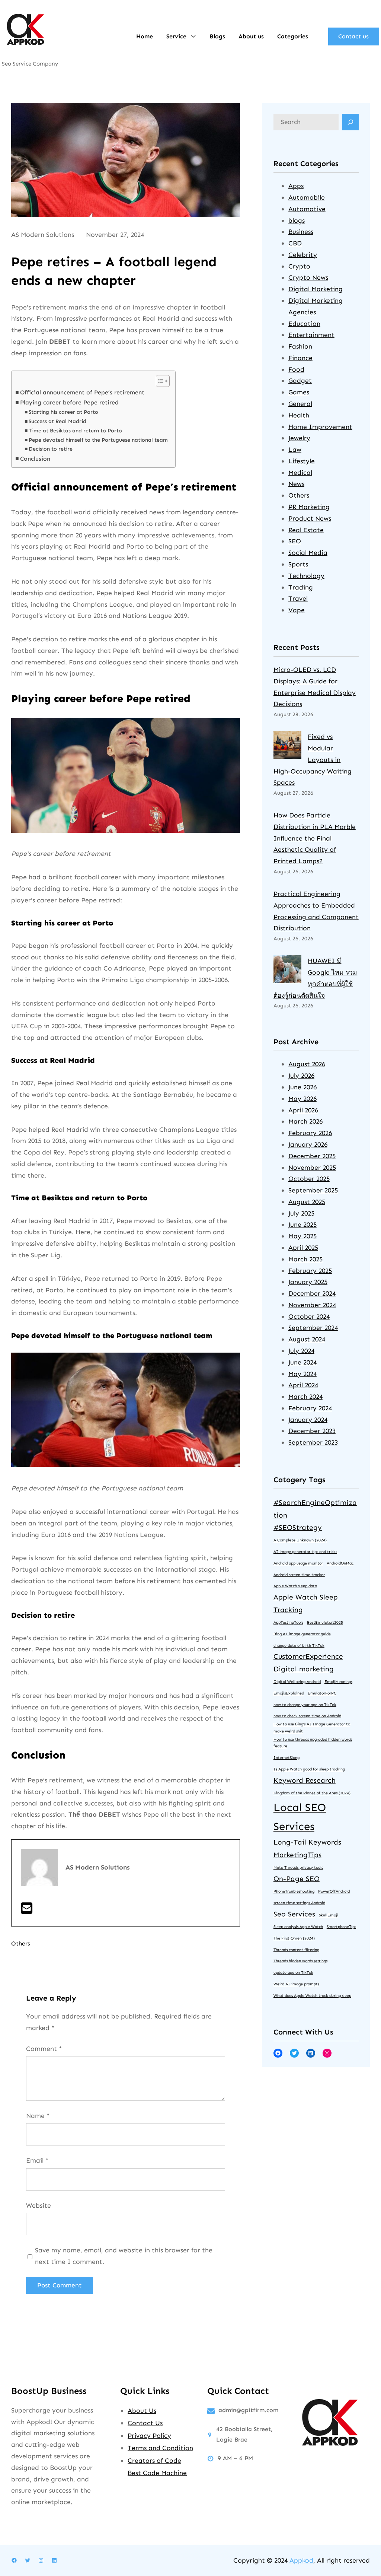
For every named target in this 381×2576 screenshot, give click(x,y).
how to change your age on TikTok (305, 1705)
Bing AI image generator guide (302, 1634)
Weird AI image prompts (296, 1984)
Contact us (353, 36)
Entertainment (311, 335)
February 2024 (310, 1408)
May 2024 (302, 1374)
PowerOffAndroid (334, 1891)
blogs (297, 220)
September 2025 (313, 1190)
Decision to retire (51, 449)
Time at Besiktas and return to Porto (75, 431)
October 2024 (309, 1316)
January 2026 (308, 1144)
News (296, 484)
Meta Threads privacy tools (298, 1867)
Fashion (300, 346)
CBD (295, 243)
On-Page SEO (297, 1879)
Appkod (301, 2560)
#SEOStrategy (298, 1527)
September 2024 (313, 1328)
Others (21, 1943)
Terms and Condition (160, 2448)
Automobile (307, 197)
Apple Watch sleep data (295, 1586)
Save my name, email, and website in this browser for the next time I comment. (124, 2256)
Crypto (299, 266)
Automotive (307, 209)
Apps (296, 186)
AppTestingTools (288, 1622)
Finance (300, 358)
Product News (310, 518)
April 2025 (303, 1248)
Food (296, 369)
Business (301, 232)
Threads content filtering (296, 1950)
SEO (295, 541)
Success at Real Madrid (57, 421)
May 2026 (302, 1099)
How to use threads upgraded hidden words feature (313, 1743)
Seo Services (294, 1914)
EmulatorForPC (322, 1693)
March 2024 (305, 1397)
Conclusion (35, 459)
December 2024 (312, 1293)
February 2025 (310, 1271)
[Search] (350, 122)
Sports (298, 564)
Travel (298, 598)
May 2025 (302, 1236)
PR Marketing (309, 507)
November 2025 (312, 1168)
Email (37, 2160)
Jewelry (299, 438)
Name (38, 2116)
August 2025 (307, 1202)
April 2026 (303, 1110)
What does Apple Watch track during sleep (312, 1996)
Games (299, 392)
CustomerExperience (308, 1656)
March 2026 (305, 1121)
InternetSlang (286, 1758)
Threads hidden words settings (300, 1961)
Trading (301, 587)
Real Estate (306, 530)
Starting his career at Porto (63, 412)
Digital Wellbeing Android (297, 1682)
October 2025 (309, 1179)
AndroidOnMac (340, 1563)
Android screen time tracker (299, 1575)
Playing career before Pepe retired (69, 402)
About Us (142, 2411)
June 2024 (302, 1362)
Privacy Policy (149, 2436)
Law (295, 450)
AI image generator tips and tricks (305, 1552)
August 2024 (307, 1339)
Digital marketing (304, 1669)
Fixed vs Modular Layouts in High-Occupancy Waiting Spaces (313, 760)
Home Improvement (320, 427)
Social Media (308, 553)
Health (299, 415)
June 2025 (302, 1225)
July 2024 (301, 1351)
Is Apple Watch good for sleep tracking (309, 1769)
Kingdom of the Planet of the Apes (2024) (312, 1793)
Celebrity (303, 255)
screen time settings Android (299, 1903)
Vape (297, 610)
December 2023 (312, 1431)
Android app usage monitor (298, 1563)
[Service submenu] (193, 36)
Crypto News (308, 277)
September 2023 (313, 1442)
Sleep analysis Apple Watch (298, 1927)
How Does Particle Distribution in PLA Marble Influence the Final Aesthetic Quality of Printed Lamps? (315, 838)
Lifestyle (302, 461)
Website (39, 2205)
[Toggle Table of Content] (159, 381)
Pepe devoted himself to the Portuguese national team (98, 440)
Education (304, 324)
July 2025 (301, 1213)
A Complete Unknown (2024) (300, 1540)
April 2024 (303, 1385)
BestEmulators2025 (325, 1622)
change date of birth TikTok (299, 1646)
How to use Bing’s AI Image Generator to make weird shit (312, 1728)
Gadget (300, 381)
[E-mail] (27, 1911)
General (300, 404)
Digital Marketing (316, 289)
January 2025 (308, 1282)
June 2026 (302, 1087)
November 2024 (312, 1305)
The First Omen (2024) (294, 1938)
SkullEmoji (329, 1915)
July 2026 (301, 1076)
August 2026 (307, 1064)
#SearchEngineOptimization (315, 1509)
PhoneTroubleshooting (294, 1891)
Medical (300, 473)
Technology (306, 576)
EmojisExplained (289, 1693)
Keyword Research (305, 1780)
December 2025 (312, 1156)
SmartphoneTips (341, 1927)
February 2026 (310, 1133)
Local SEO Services (300, 1817)
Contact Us (145, 2423)
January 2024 (308, 1420)
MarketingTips (297, 1855)
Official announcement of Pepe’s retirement (82, 392)
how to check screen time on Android (307, 1716)
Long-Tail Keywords (307, 1842)
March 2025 (305, 1259)
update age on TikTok (293, 1973)
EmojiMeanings (338, 1682)
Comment (44, 2049)
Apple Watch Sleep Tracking (306, 1603)
